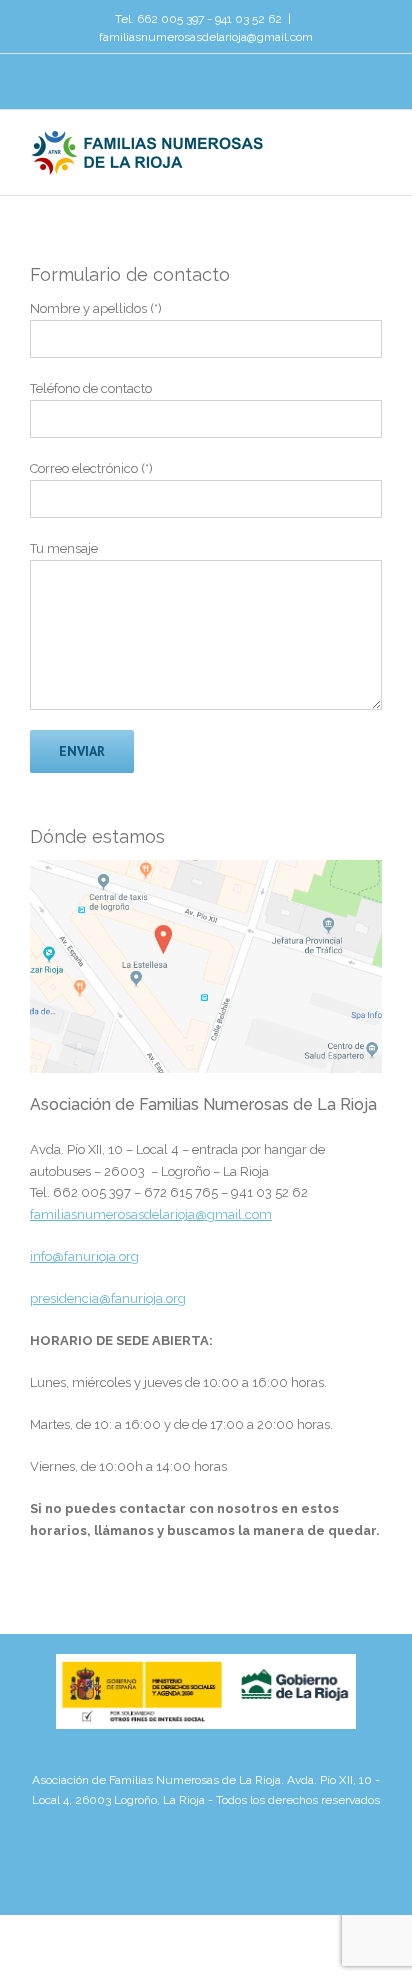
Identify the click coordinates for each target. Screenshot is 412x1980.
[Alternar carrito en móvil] (338, 145)
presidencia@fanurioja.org (108, 1298)
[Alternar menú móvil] (374, 145)
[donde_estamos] (206, 870)
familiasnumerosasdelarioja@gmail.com (206, 37)
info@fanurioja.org (84, 1256)
